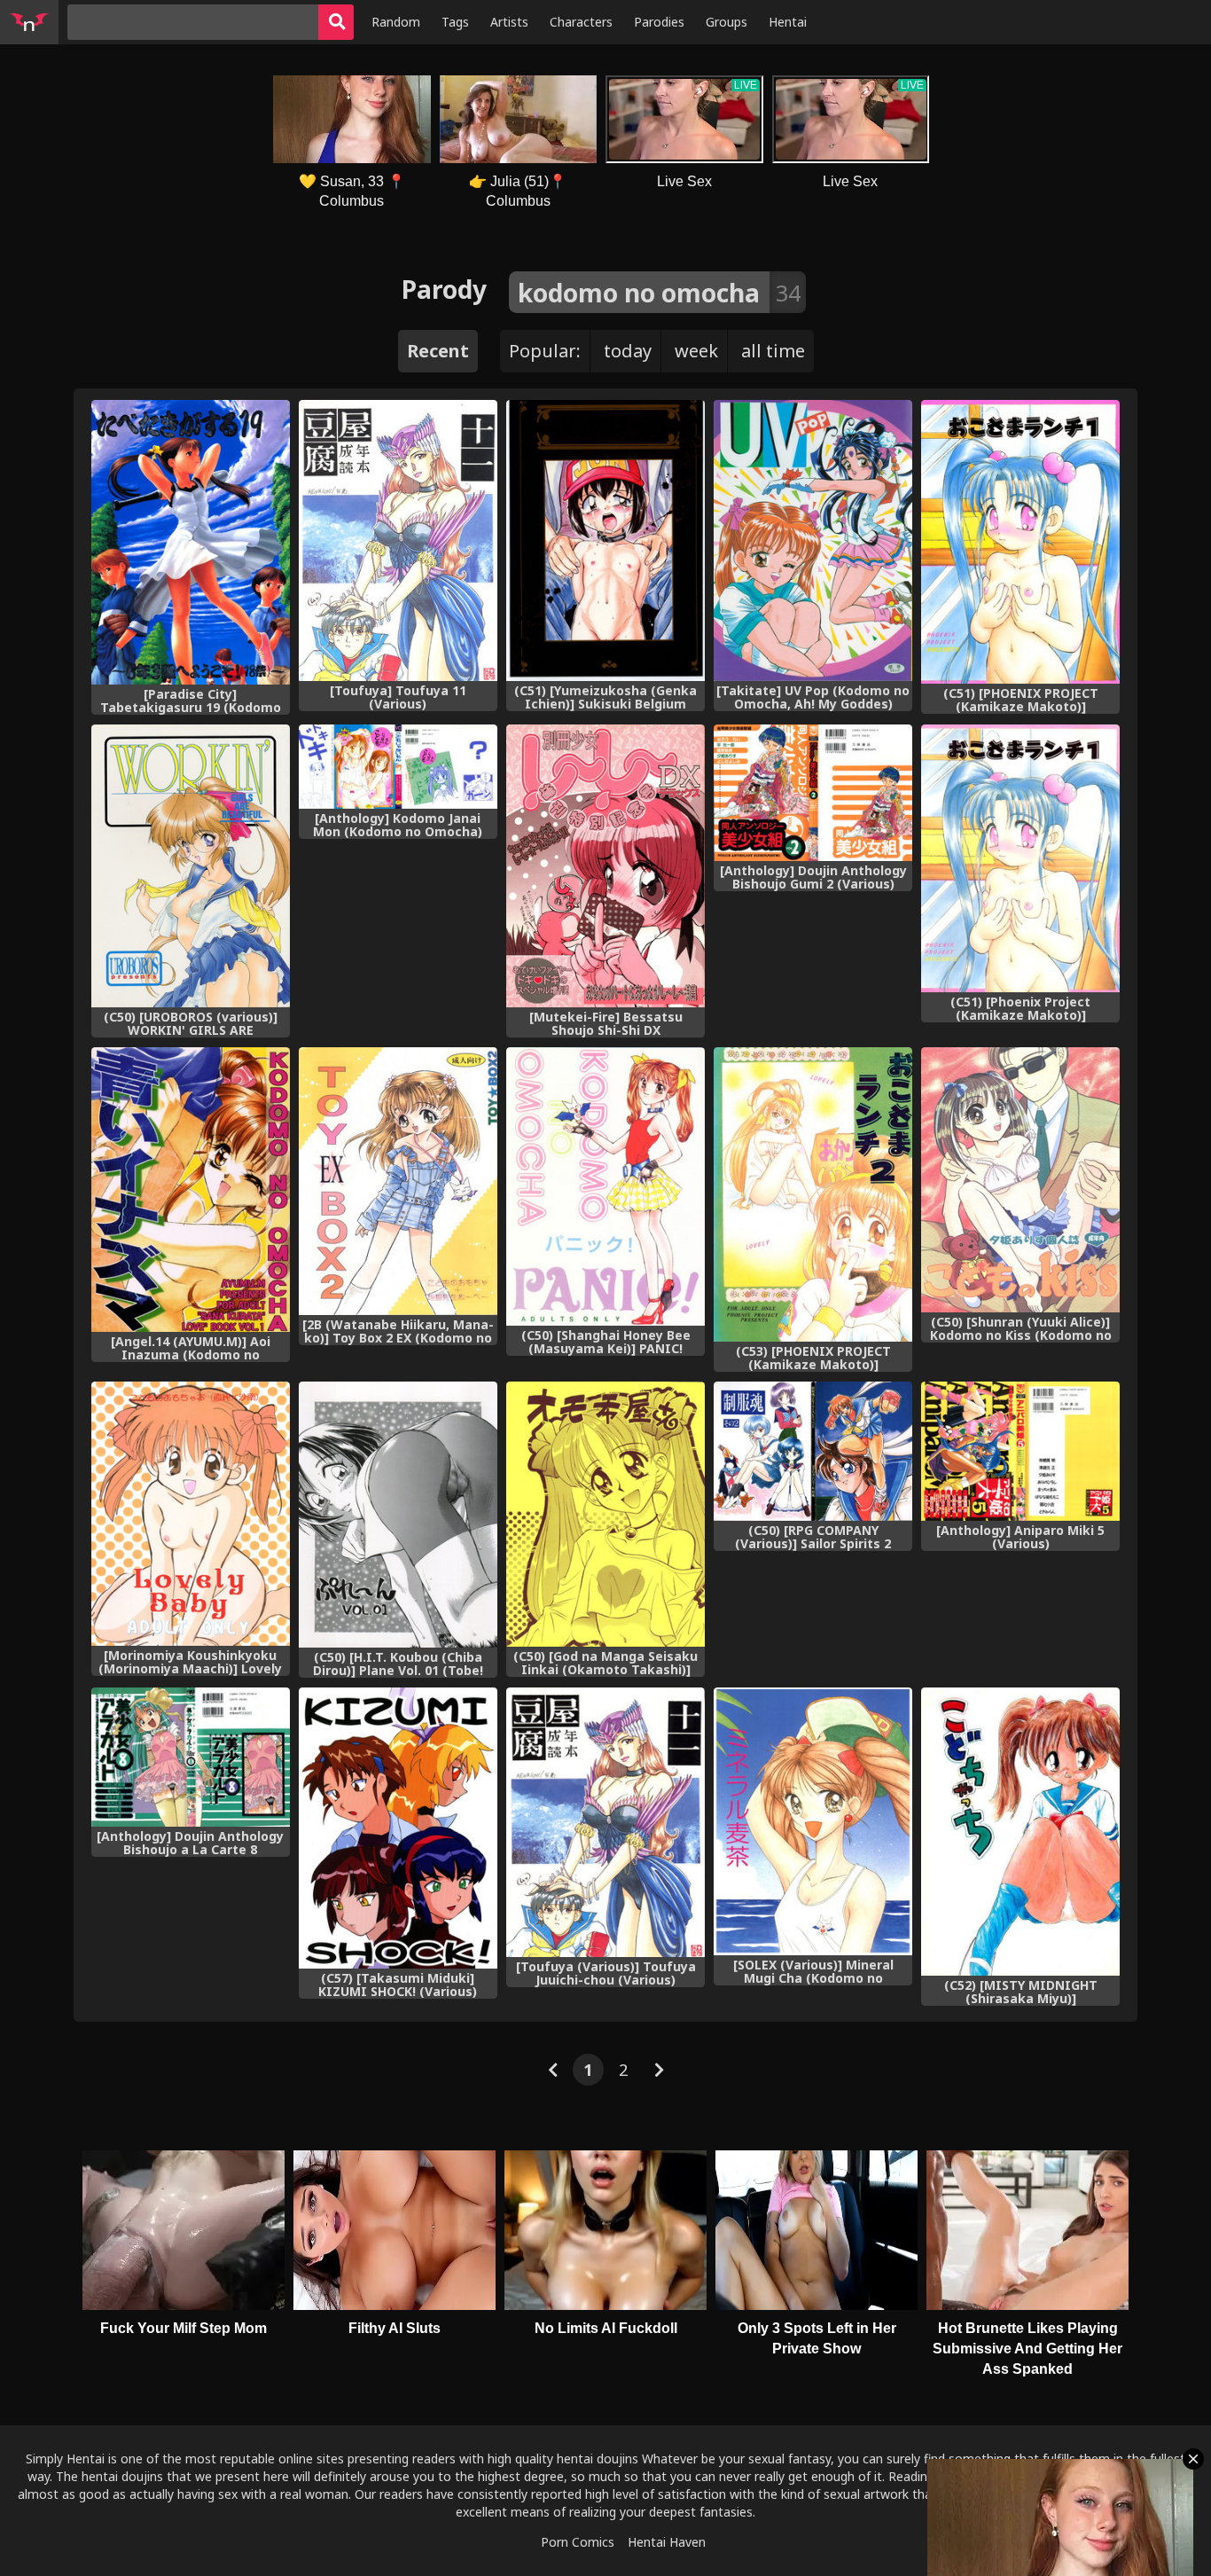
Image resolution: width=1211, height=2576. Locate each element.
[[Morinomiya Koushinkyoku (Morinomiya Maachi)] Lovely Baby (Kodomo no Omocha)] (191, 1514)
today (628, 351)
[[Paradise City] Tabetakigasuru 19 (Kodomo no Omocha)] (191, 542)
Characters (581, 22)
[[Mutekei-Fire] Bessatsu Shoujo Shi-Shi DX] (605, 866)
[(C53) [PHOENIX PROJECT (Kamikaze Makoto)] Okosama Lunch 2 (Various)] (813, 1194)
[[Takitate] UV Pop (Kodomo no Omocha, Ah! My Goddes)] (813, 540)
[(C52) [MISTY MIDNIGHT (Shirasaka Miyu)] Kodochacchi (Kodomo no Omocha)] (1020, 1832)
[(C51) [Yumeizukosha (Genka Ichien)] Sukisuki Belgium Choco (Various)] (605, 540)
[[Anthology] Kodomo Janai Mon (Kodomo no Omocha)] (398, 767)
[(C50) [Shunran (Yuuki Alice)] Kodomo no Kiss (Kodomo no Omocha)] (1020, 1180)
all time (773, 351)
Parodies (659, 22)
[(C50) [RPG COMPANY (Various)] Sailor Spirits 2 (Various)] (813, 1451)
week (696, 351)
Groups (727, 22)
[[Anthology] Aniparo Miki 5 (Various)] (1020, 1451)
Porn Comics (578, 2542)
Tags (455, 22)
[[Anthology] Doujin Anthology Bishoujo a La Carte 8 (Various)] (191, 1757)
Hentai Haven (667, 2542)
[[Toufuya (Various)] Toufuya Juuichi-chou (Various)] (605, 1822)
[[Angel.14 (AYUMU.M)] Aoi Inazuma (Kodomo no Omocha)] (191, 1190)
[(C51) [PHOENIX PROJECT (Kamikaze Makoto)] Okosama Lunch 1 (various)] (1020, 542)
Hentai (788, 22)
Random (396, 22)
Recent (438, 351)
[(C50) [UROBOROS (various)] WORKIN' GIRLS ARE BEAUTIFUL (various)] (191, 866)
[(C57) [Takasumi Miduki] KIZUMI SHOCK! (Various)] (398, 1828)
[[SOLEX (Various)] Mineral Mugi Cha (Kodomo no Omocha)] (813, 1821)
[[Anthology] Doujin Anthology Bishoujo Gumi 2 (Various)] (813, 793)
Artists (509, 22)
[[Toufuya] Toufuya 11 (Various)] (398, 540)
